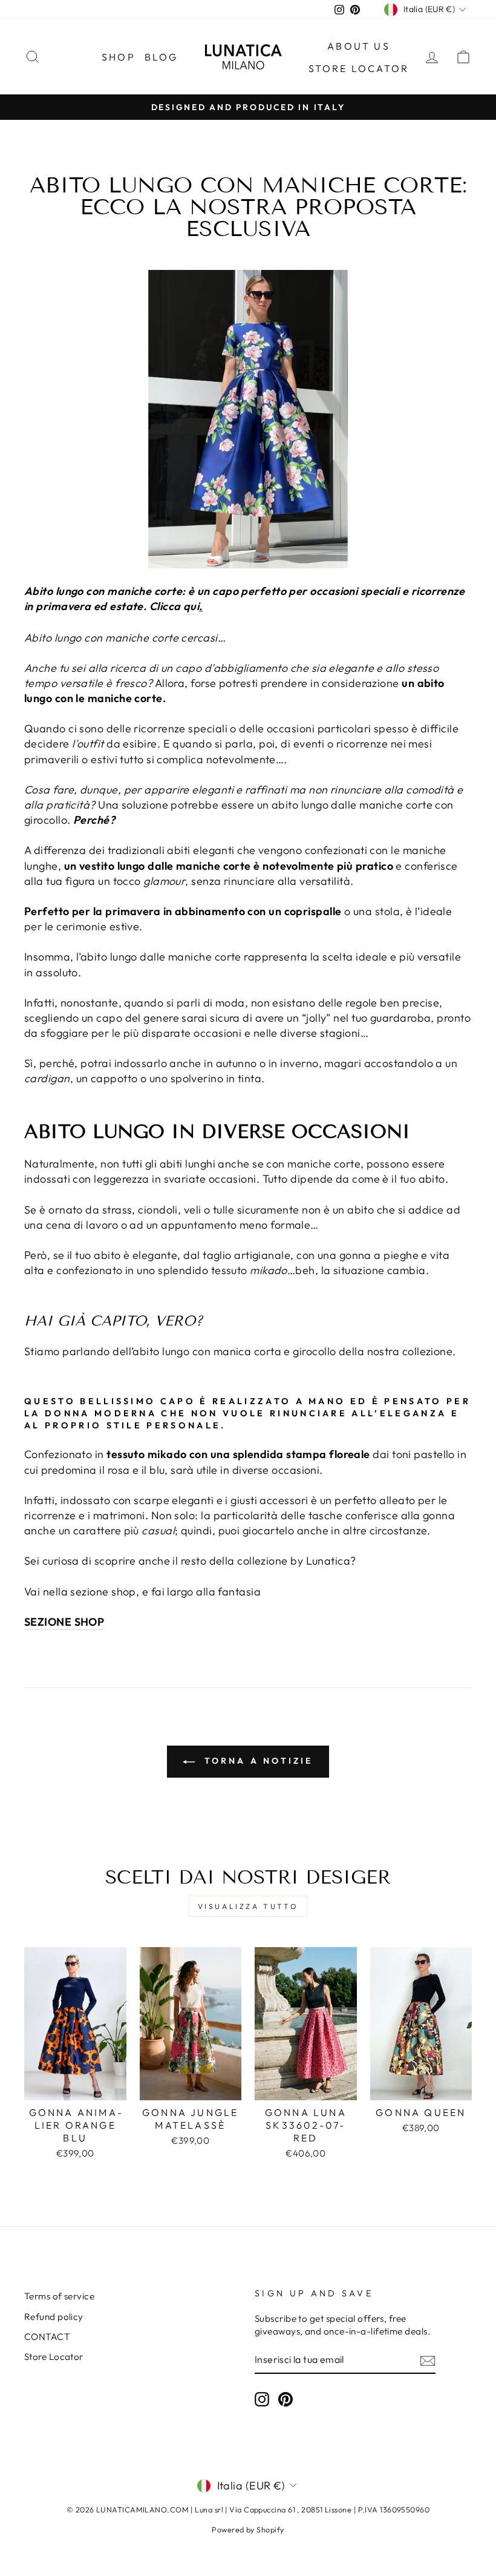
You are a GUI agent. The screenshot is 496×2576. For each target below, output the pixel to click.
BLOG (162, 57)
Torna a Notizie (256, 1761)
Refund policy (54, 2317)
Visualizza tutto (248, 1906)
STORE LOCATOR (359, 68)
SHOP (119, 57)
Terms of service (59, 2296)
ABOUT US (359, 46)
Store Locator (54, 2357)
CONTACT (47, 2337)
